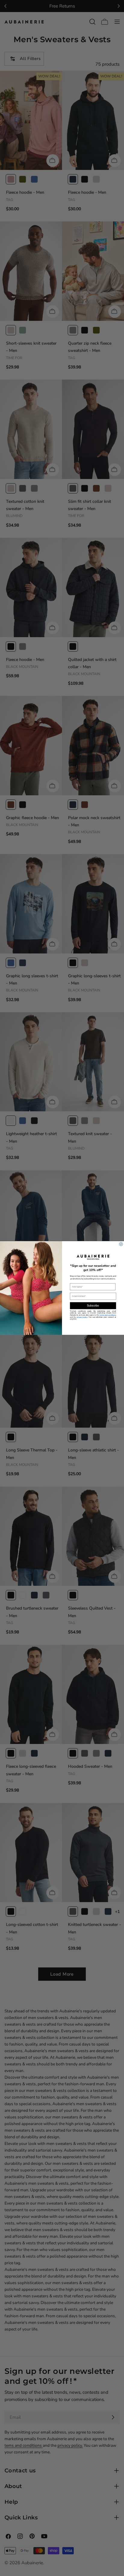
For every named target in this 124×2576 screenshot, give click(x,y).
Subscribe (93, 1306)
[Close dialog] (121, 1244)
